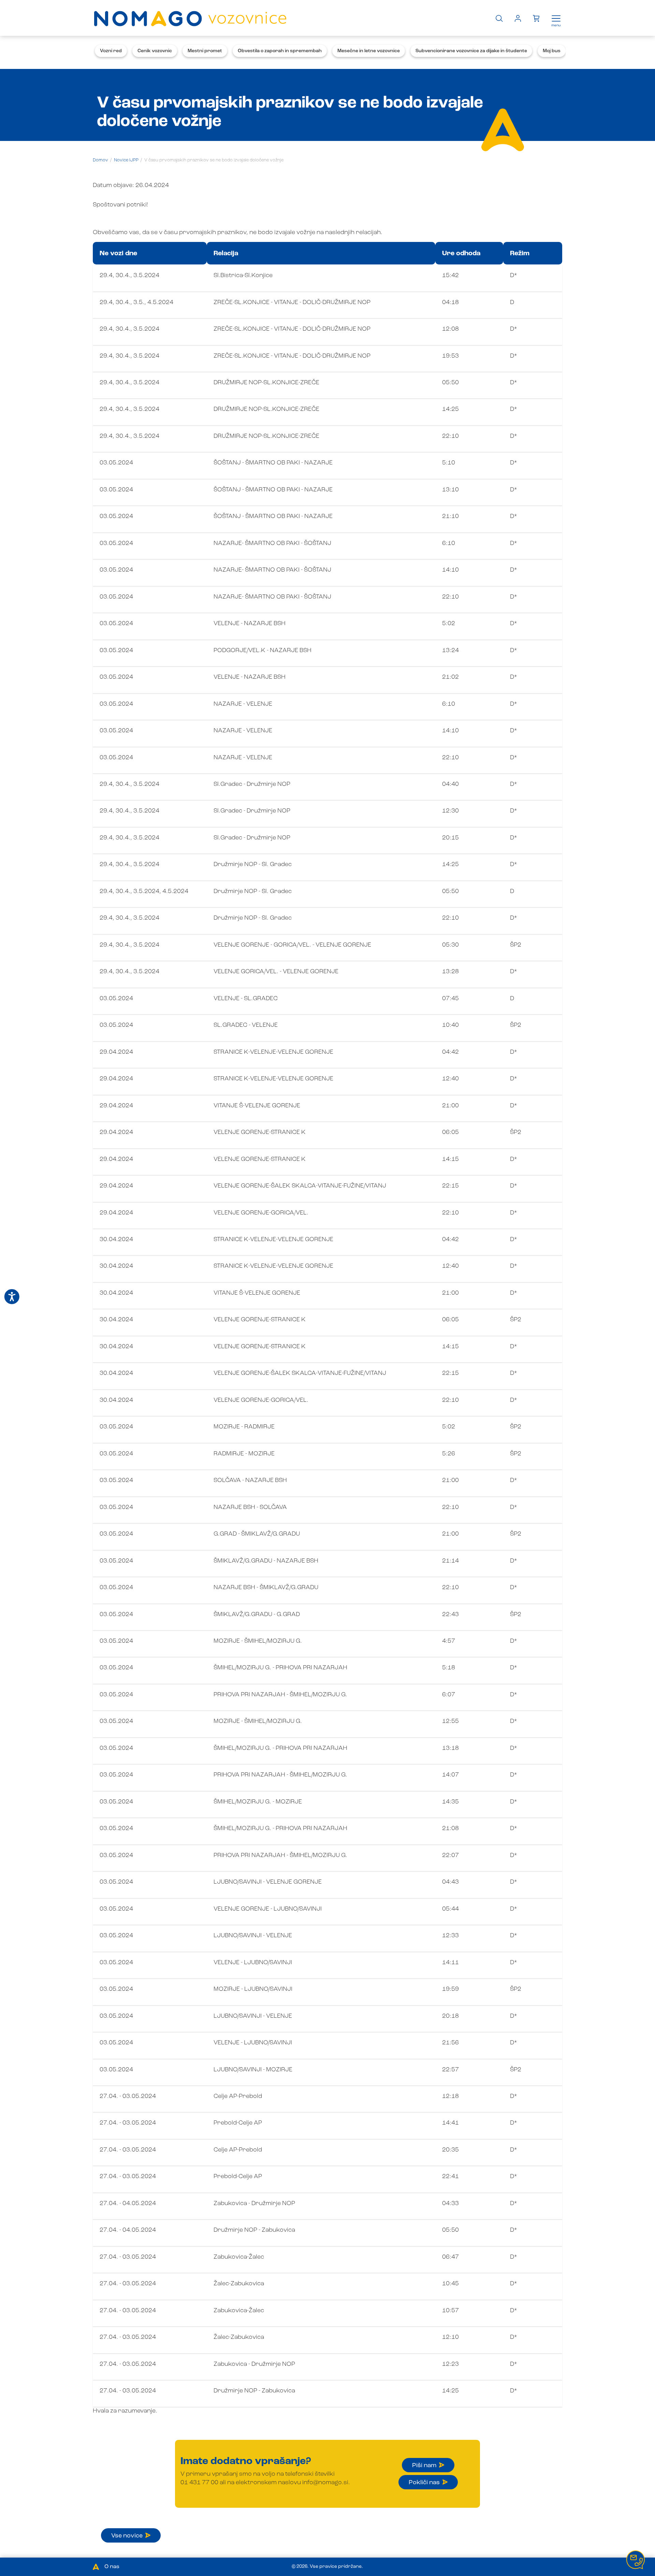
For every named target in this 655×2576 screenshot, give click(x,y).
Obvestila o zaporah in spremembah (280, 51)
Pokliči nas (424, 2483)
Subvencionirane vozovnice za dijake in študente (471, 51)
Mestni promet (205, 51)
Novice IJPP (126, 160)
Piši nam (424, 2465)
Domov (100, 160)
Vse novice (127, 2536)
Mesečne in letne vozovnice (369, 51)
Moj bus (552, 51)
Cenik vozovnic (155, 51)
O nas (112, 2567)
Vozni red (111, 51)
